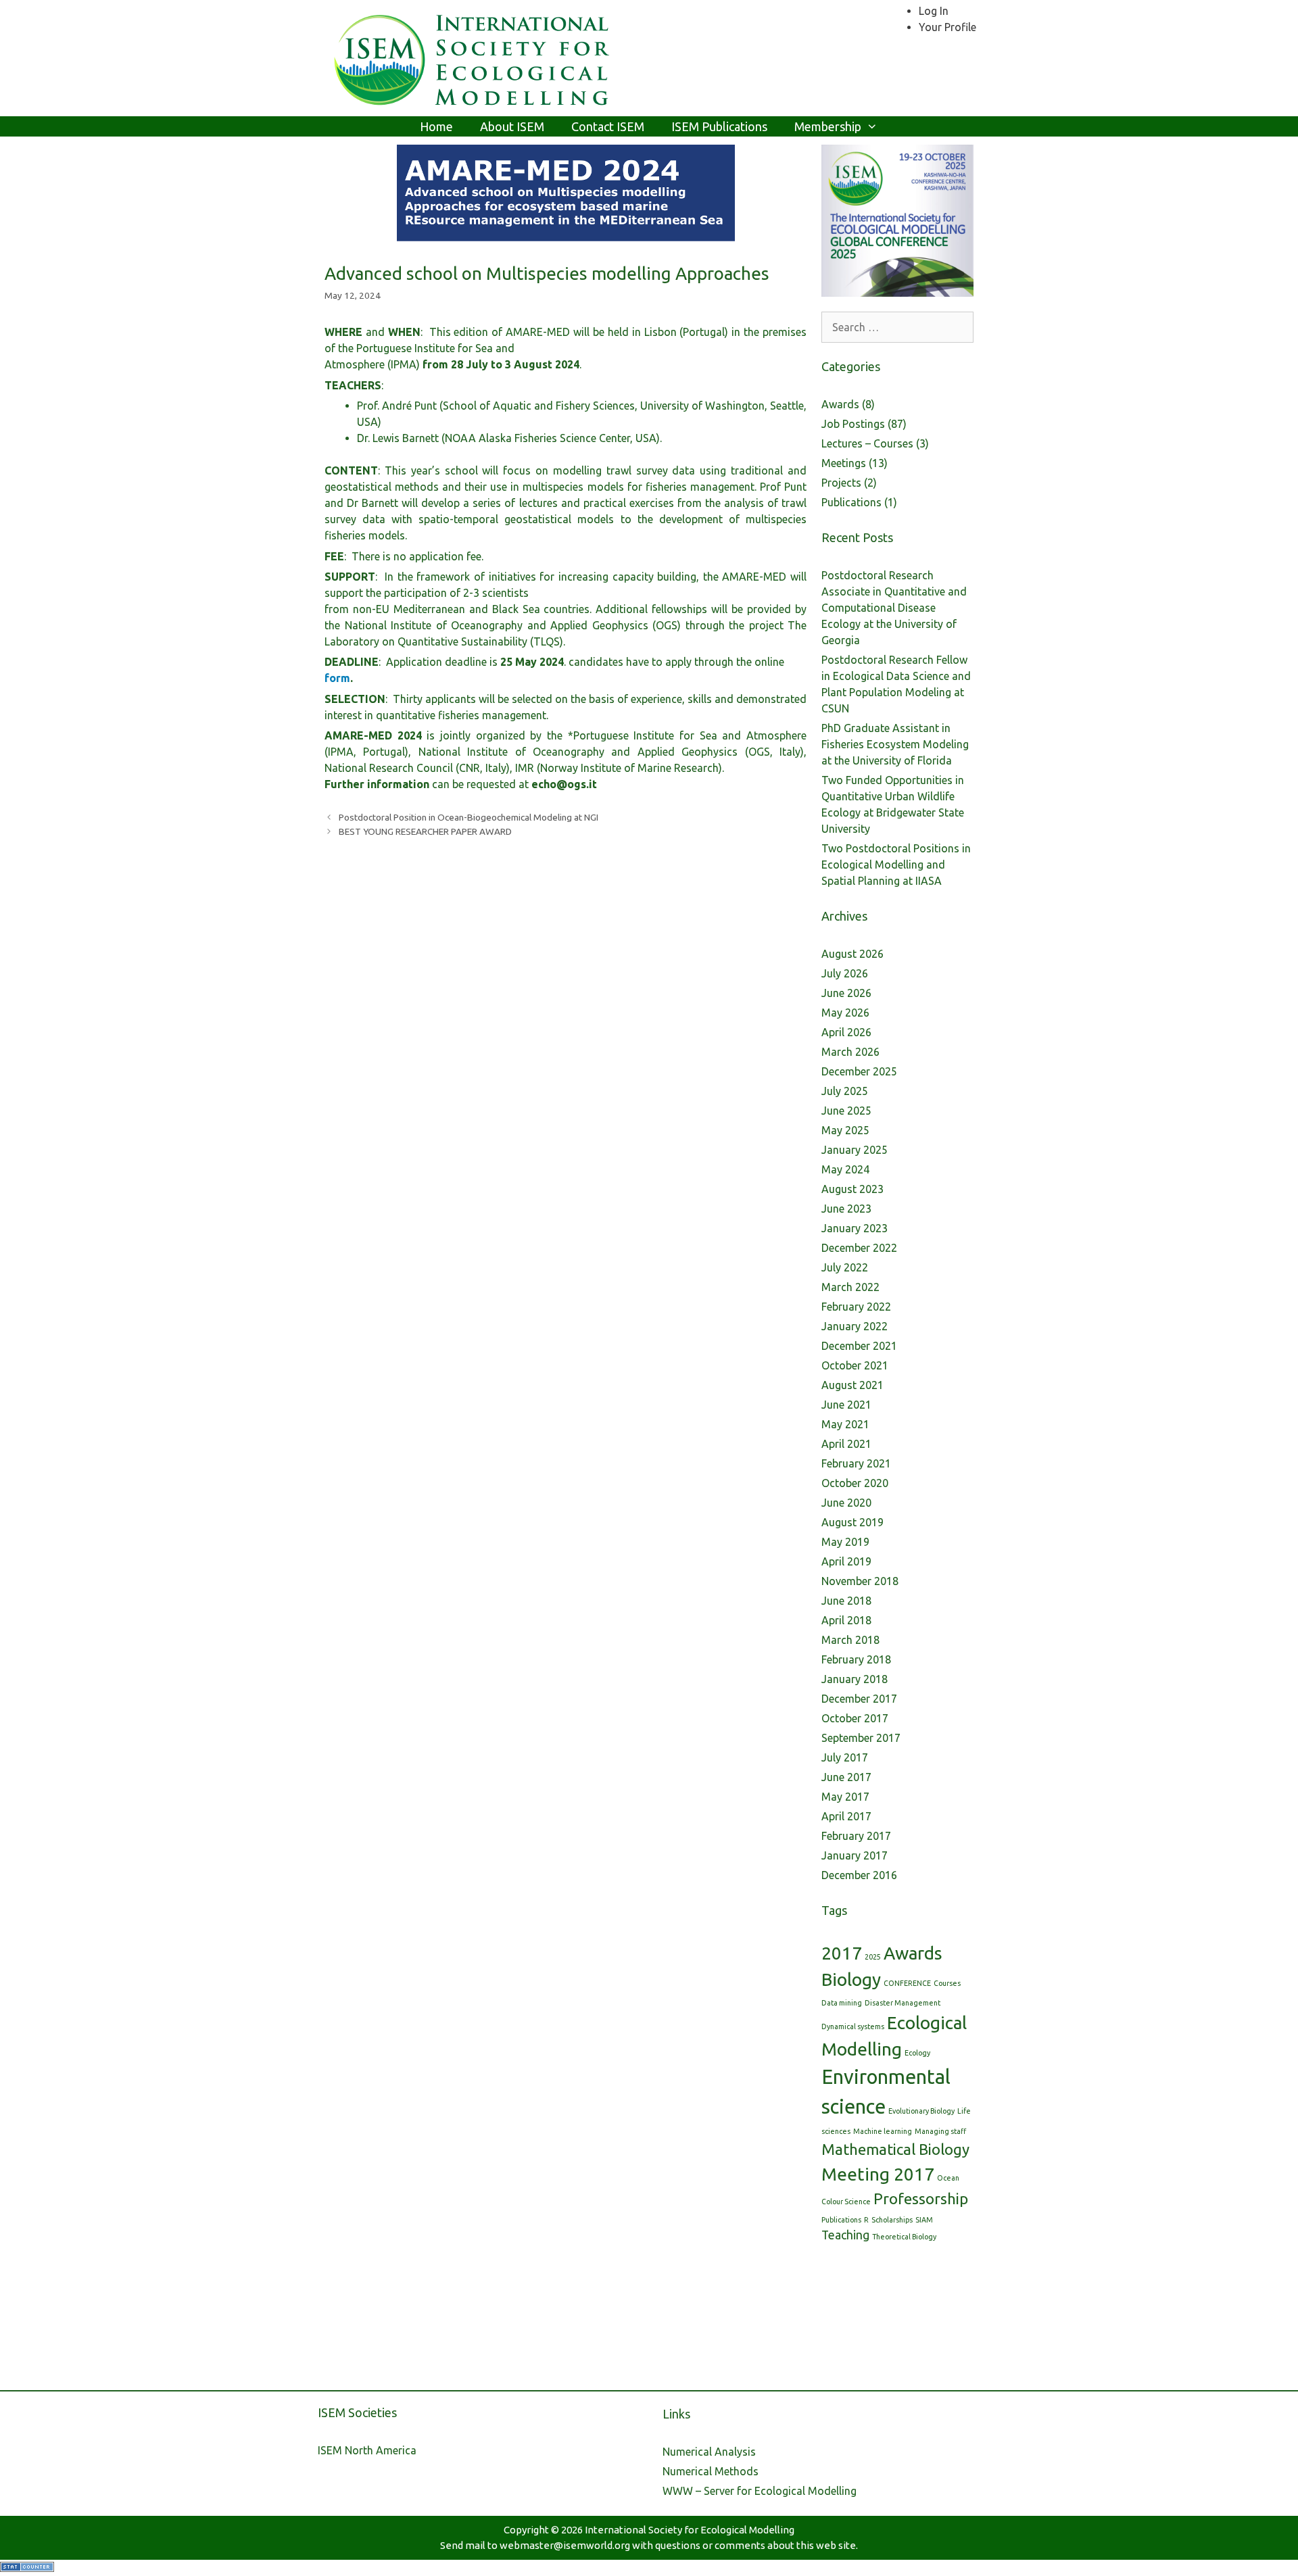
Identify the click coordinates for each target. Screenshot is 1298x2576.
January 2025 (855, 1150)
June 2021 (846, 1405)
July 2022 (845, 1267)
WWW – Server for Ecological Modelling (760, 2491)
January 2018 (855, 1679)
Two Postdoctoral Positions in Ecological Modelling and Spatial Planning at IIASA (896, 865)
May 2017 (845, 1797)
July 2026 (845, 973)
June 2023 (846, 1209)
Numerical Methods (711, 2471)
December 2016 (859, 1875)
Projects (841, 483)
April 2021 (846, 1444)
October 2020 (855, 1483)
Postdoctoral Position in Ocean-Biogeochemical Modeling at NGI (468, 817)
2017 (842, 1953)
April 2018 (846, 1620)
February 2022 (856, 1307)
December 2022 (859, 1248)
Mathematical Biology (895, 2149)
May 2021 (845, 1424)
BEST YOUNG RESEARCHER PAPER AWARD (425, 831)
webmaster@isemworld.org (565, 2545)
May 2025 (845, 1130)
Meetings (844, 463)
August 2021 (852, 1385)
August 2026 (852, 954)
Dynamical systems (853, 2026)
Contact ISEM (608, 126)
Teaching (845, 2235)
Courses (947, 1983)
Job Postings (853, 424)
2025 (873, 1957)
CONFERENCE (907, 1983)
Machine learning (883, 2131)
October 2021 (855, 1365)
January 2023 (855, 1228)
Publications (851, 502)
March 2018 (850, 1640)
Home (436, 126)
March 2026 (850, 1052)
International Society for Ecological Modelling (690, 2530)
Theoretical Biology (904, 2237)
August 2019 (852, 1522)
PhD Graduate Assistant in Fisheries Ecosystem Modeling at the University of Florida (895, 744)
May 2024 (845, 1169)
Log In (934, 11)
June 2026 (846, 993)
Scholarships (892, 2220)
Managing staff (940, 2131)
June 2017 (846, 1777)
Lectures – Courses (867, 443)
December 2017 (859, 1699)
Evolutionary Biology (921, 2111)
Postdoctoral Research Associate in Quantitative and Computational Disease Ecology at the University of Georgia (894, 608)
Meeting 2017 (878, 2174)
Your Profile (947, 27)
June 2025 (846, 1111)
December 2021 (859, 1346)
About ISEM (512, 126)
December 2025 (859, 1071)
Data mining (842, 2003)
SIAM (924, 2220)
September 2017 (861, 1738)
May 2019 (845, 1542)
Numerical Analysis (709, 2452)
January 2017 (855, 1855)
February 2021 (856, 1463)
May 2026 (845, 1013)
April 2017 (846, 1816)
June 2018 (846, 1601)
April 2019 (846, 1561)
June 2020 (846, 1503)
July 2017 (845, 1757)
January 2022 (855, 1326)
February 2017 (856, 1836)
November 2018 (860, 1581)
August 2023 (852, 1189)
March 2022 (850, 1287)
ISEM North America (367, 2450)
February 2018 (856, 1659)
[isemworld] (473, 57)
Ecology (917, 2053)
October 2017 (855, 1718)
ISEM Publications (719, 126)
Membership (828, 126)
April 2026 (846, 1032)
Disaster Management (903, 2003)
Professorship (921, 2198)
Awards (840, 404)
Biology (851, 1979)
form (337, 678)
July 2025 (845, 1091)
